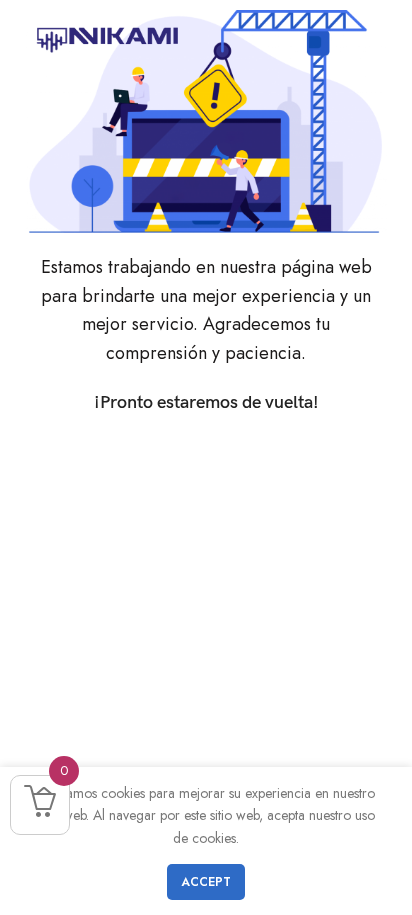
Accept (206, 882)
